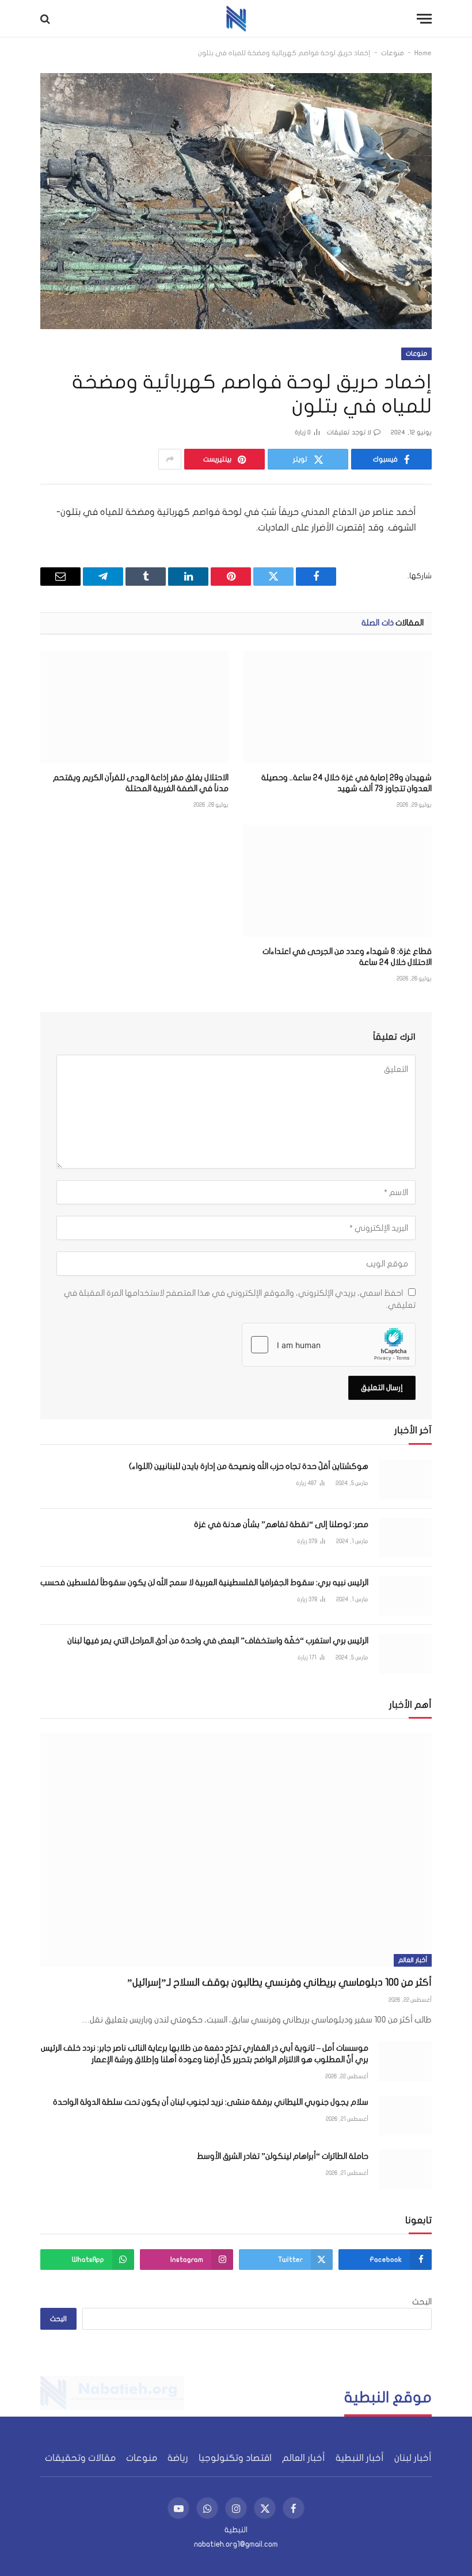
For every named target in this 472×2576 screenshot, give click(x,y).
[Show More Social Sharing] (170, 459)
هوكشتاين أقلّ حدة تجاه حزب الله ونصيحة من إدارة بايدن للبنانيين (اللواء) (249, 1466)
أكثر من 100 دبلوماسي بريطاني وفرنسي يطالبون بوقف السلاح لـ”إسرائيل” (279, 1982)
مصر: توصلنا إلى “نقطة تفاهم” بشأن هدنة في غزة (281, 1524)
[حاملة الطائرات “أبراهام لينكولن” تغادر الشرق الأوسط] (405, 2169)
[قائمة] (424, 19)
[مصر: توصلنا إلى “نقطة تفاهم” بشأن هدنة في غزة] (405, 1538)
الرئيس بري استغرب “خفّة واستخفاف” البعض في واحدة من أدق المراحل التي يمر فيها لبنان (218, 1641)
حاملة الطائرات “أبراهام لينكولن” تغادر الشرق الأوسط (283, 2156)
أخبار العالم (413, 1960)
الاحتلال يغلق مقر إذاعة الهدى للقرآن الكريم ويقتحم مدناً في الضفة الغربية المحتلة (141, 783)
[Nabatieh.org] (236, 19)
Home (423, 53)
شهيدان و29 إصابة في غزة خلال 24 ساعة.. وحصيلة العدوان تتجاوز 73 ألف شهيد (347, 783)
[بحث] (46, 19)
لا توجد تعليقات (349, 432)
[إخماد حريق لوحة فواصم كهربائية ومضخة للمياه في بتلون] (236, 201)
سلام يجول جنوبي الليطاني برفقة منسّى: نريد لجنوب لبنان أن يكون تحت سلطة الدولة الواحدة (211, 2102)
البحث (422, 2302)
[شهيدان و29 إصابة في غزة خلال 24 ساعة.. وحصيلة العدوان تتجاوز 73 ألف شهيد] (338, 707)
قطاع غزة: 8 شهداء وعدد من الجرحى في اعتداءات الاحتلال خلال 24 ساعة (347, 957)
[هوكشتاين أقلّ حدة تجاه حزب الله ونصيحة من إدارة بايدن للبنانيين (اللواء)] (405, 1480)
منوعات (393, 53)
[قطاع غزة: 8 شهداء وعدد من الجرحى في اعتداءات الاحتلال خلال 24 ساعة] (338, 881)
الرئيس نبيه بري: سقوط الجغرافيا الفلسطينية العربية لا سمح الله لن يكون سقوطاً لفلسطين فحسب (204, 1583)
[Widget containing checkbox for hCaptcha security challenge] (329, 1345)
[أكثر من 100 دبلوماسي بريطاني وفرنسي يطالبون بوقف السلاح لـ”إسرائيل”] (236, 1850)
